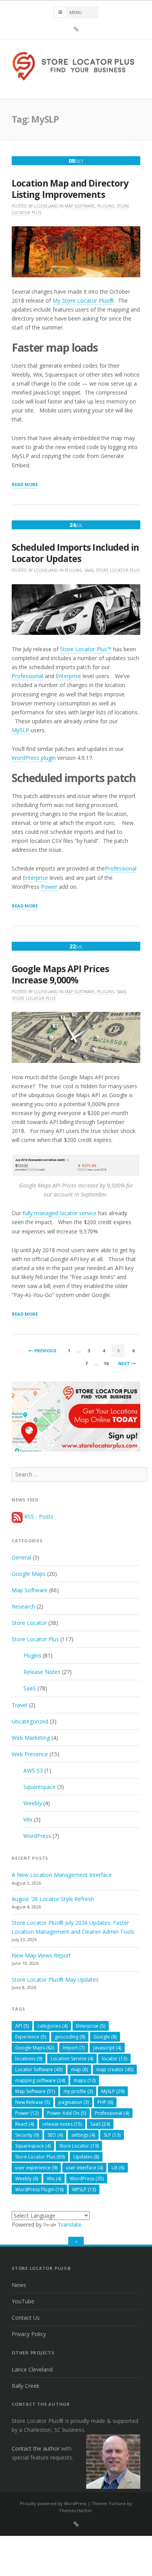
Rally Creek (26, 2386)
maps (85, 2080)
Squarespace (40, 1787)
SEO (55, 2135)
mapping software (40, 2080)
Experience (31, 2037)
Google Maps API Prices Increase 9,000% (60, 974)
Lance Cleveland (32, 2369)
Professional (27, 676)
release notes (62, 2124)
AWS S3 (33, 1770)
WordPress (37, 1836)
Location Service (72, 2059)
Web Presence (30, 1754)
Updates (86, 2157)
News (19, 2285)
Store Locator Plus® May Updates (55, 1980)
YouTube (23, 2301)
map (79, 2069)
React (25, 2124)
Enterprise (68, 676)
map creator (115, 2069)
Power (49, 887)
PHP (105, 2102)
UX (118, 2168)
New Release (33, 2102)
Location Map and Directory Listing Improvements (70, 189)
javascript (107, 2048)
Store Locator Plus (118, 570)
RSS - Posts (38, 1516)
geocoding (70, 2037)
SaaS (89, 570)
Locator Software (39, 2069)
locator (114, 2059)
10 (106, 1363)
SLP (112, 2135)
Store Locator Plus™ (86, 649)
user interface (84, 2168)
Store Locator (29, 1623)
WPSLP (84, 2189)
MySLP (20, 730)
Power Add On (67, 2113)
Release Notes (42, 1672)
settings (83, 2135)
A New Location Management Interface (62, 1875)
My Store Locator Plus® (83, 300)
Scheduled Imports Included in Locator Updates (75, 553)
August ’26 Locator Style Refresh (53, 1899)
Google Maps (29, 1574)
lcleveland (46, 206)
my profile (78, 2091)
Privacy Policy (29, 2334)
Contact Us (26, 2318)
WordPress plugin (34, 758)
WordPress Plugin (39, 2189)
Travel (19, 1705)
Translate (70, 2224)
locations (29, 2059)
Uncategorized (30, 1721)
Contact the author (36, 2448)
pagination (74, 2102)
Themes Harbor (75, 2510)
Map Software (80, 206)
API (22, 2026)
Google (105, 2037)
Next (124, 1363)
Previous (45, 1351)
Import (74, 2048)
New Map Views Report (41, 1955)
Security (27, 2135)
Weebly (33, 1803)
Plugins (106, 206)
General (21, 1557)
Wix (28, 1819)
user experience (36, 2168)
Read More (25, 485)
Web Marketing (31, 1738)
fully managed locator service (60, 1213)
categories (52, 2026)
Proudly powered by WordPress (53, 2503)
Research (23, 1606)
